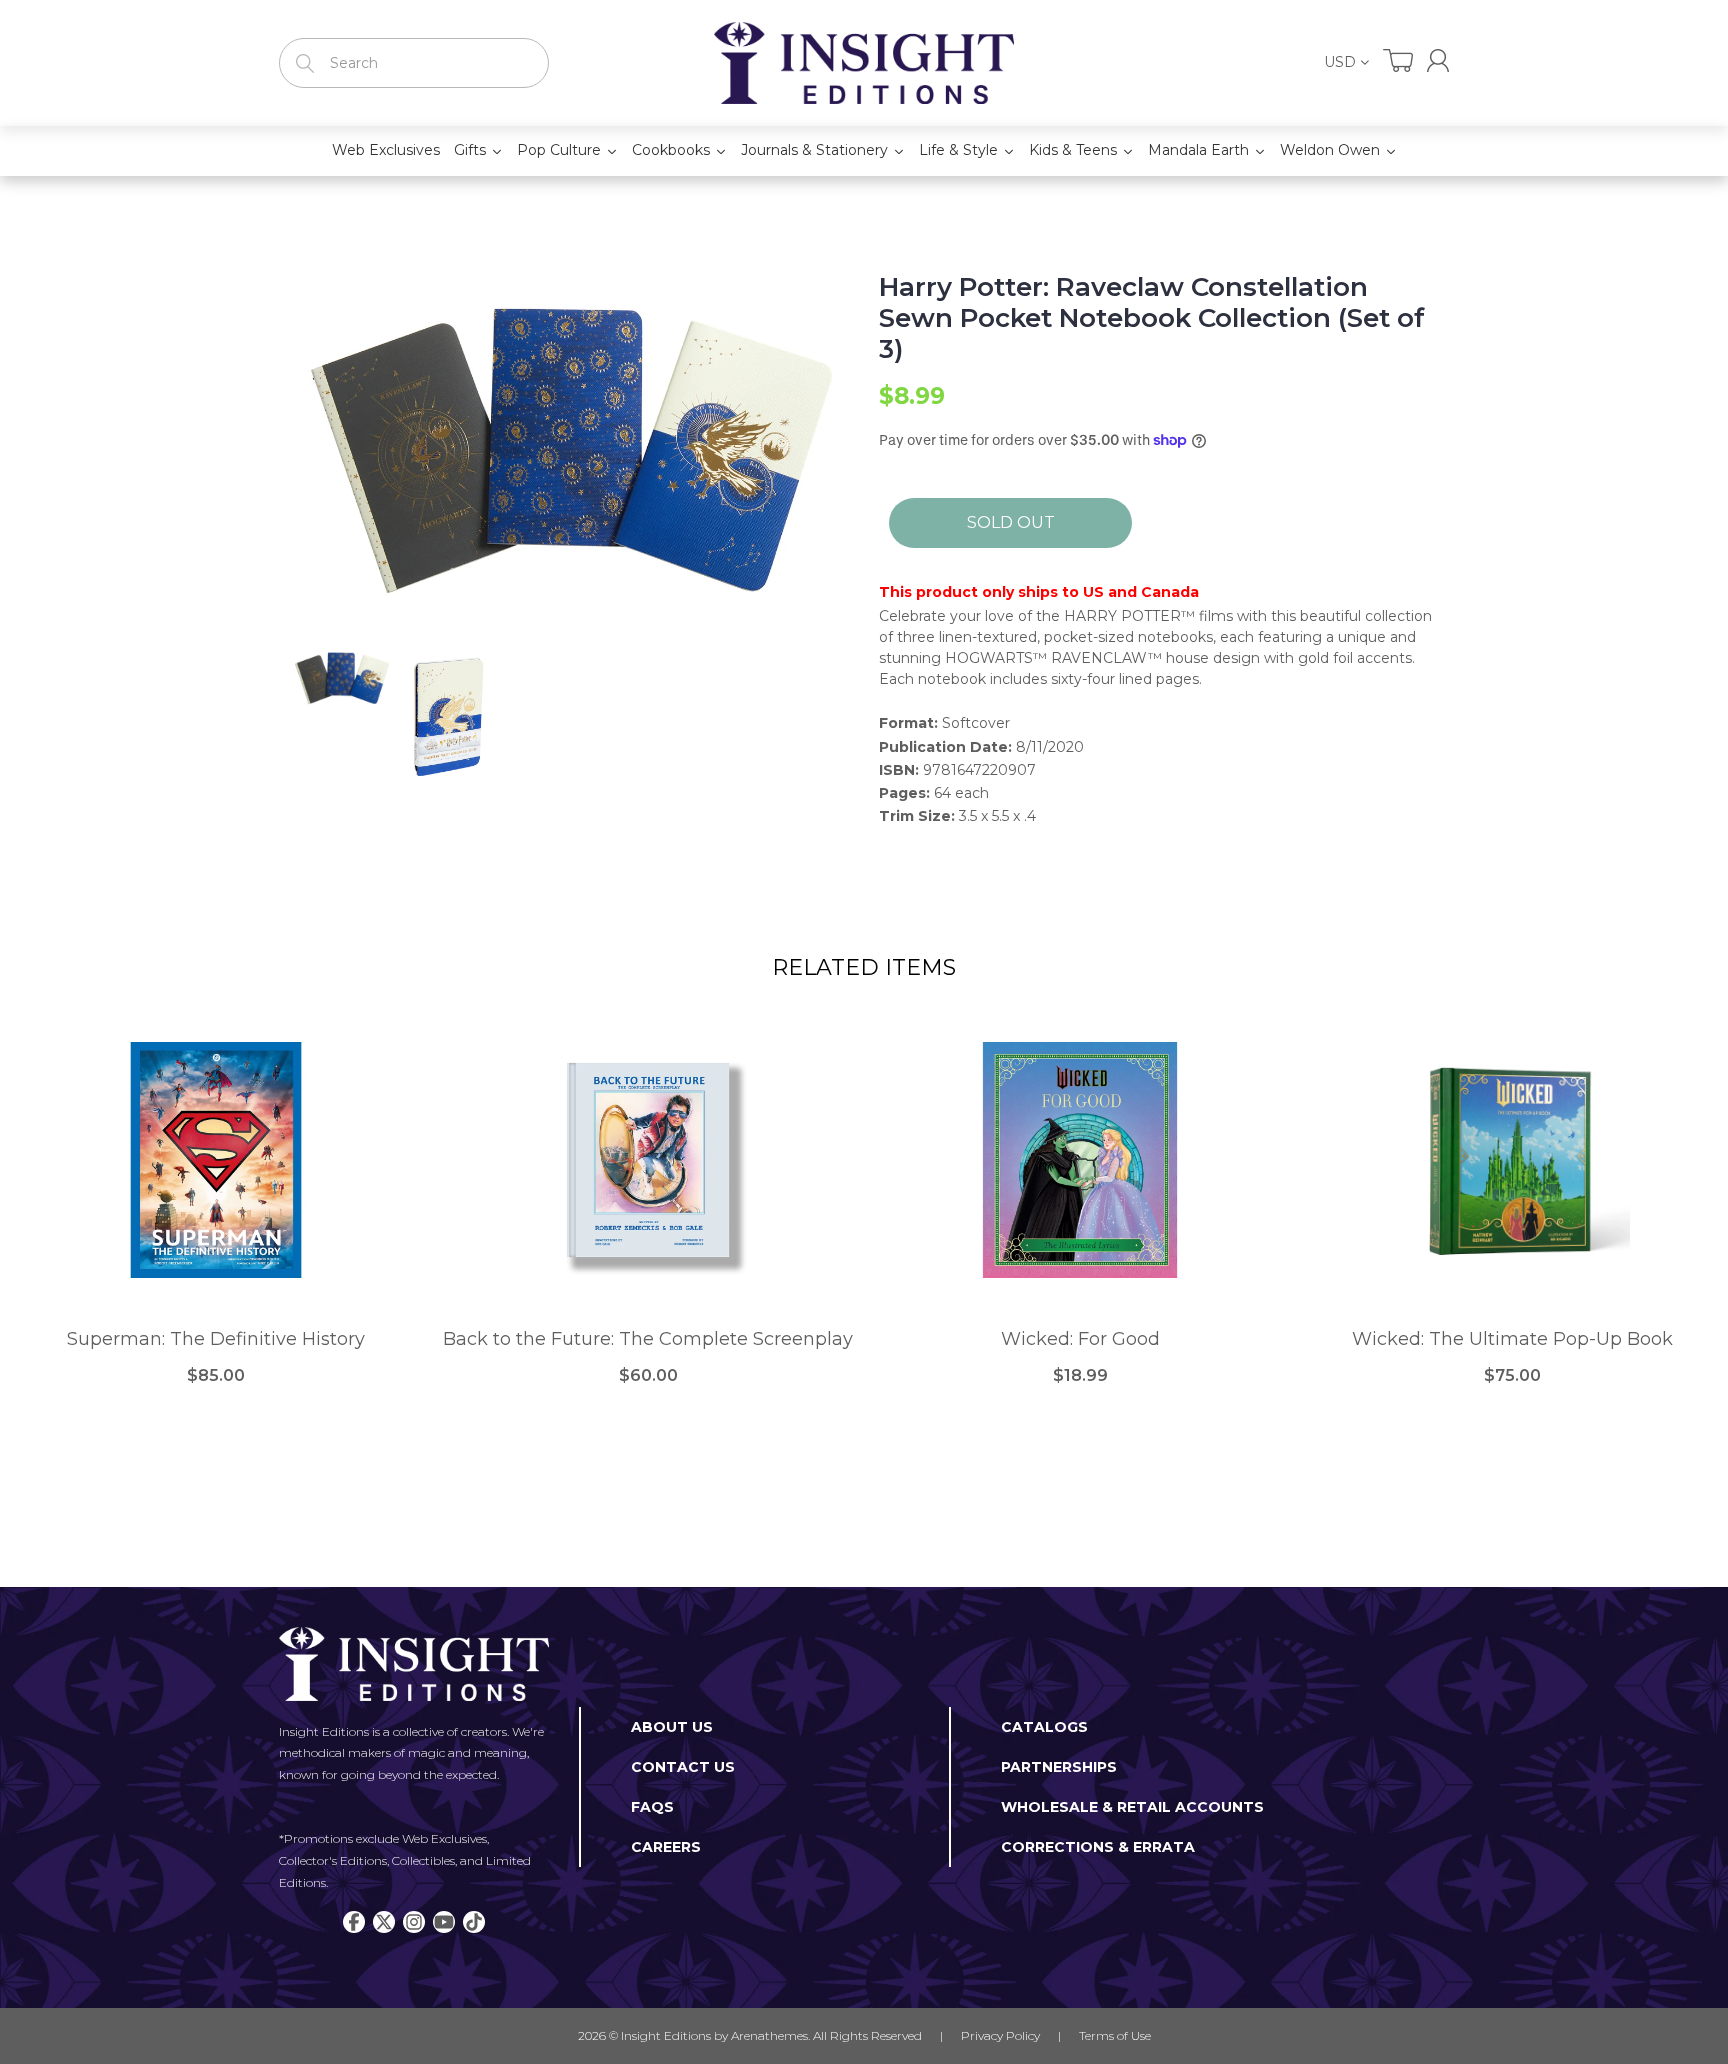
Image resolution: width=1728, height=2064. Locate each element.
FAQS (652, 1807)
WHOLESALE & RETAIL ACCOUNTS (1132, 1807)
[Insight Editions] (864, 63)
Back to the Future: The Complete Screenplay (648, 1339)
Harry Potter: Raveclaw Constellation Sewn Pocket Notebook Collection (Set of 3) (1152, 318)
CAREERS (666, 1847)
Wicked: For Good (1080, 1339)
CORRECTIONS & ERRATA (1098, 1847)
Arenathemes (769, 2035)
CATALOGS (1044, 1727)
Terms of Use (1115, 2035)
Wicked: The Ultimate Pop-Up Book (1512, 1339)
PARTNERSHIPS (1059, 1767)
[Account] (1438, 60)
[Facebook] (354, 1922)
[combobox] (414, 63)
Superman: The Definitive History (216, 1339)
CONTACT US (683, 1767)
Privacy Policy (1000, 2035)
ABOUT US (672, 1727)
